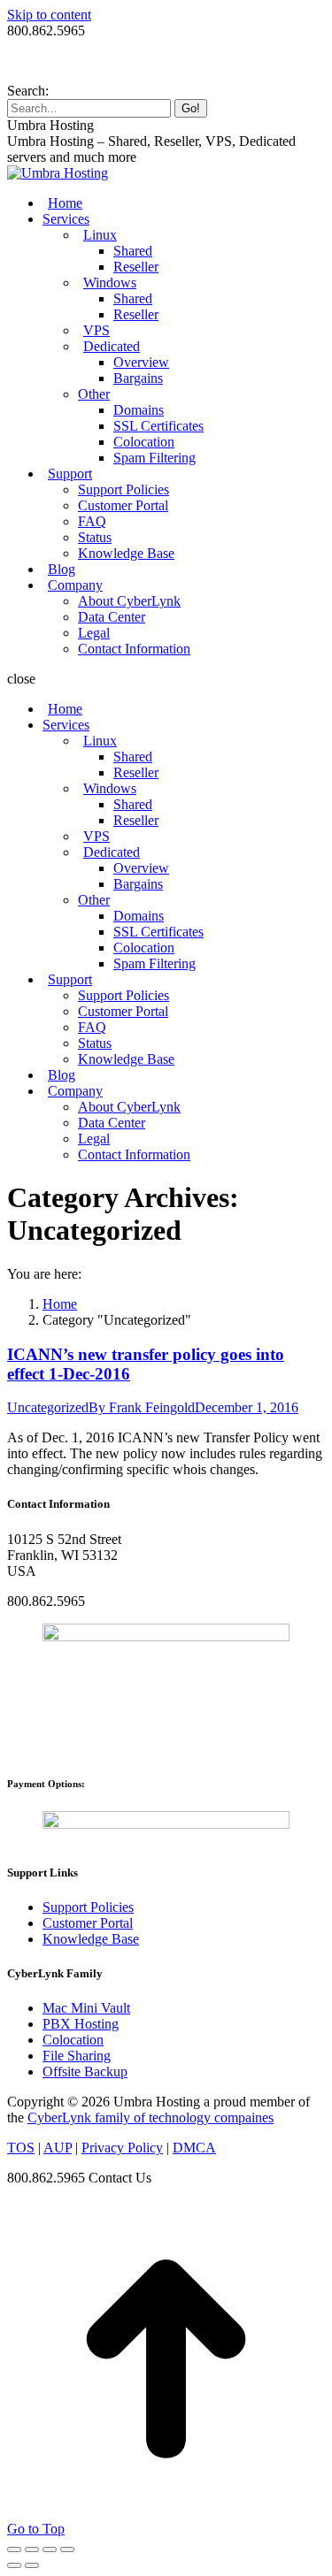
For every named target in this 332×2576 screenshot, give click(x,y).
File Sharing (77, 2056)
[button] (166, 679)
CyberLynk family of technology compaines (151, 2117)
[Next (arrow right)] (32, 2565)
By (142, 1407)
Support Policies (88, 1907)
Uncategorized (48, 1407)
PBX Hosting (81, 2024)
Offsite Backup (85, 2072)
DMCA (194, 2148)
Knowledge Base (91, 1939)
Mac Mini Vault (86, 2008)
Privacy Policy (122, 2148)
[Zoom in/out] (67, 2549)
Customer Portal (88, 1923)
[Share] (32, 2549)
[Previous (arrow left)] (14, 2565)
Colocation (73, 2040)
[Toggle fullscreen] (50, 2549)
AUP (58, 2148)
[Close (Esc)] (14, 2549)
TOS (21, 2148)
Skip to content (49, 15)
